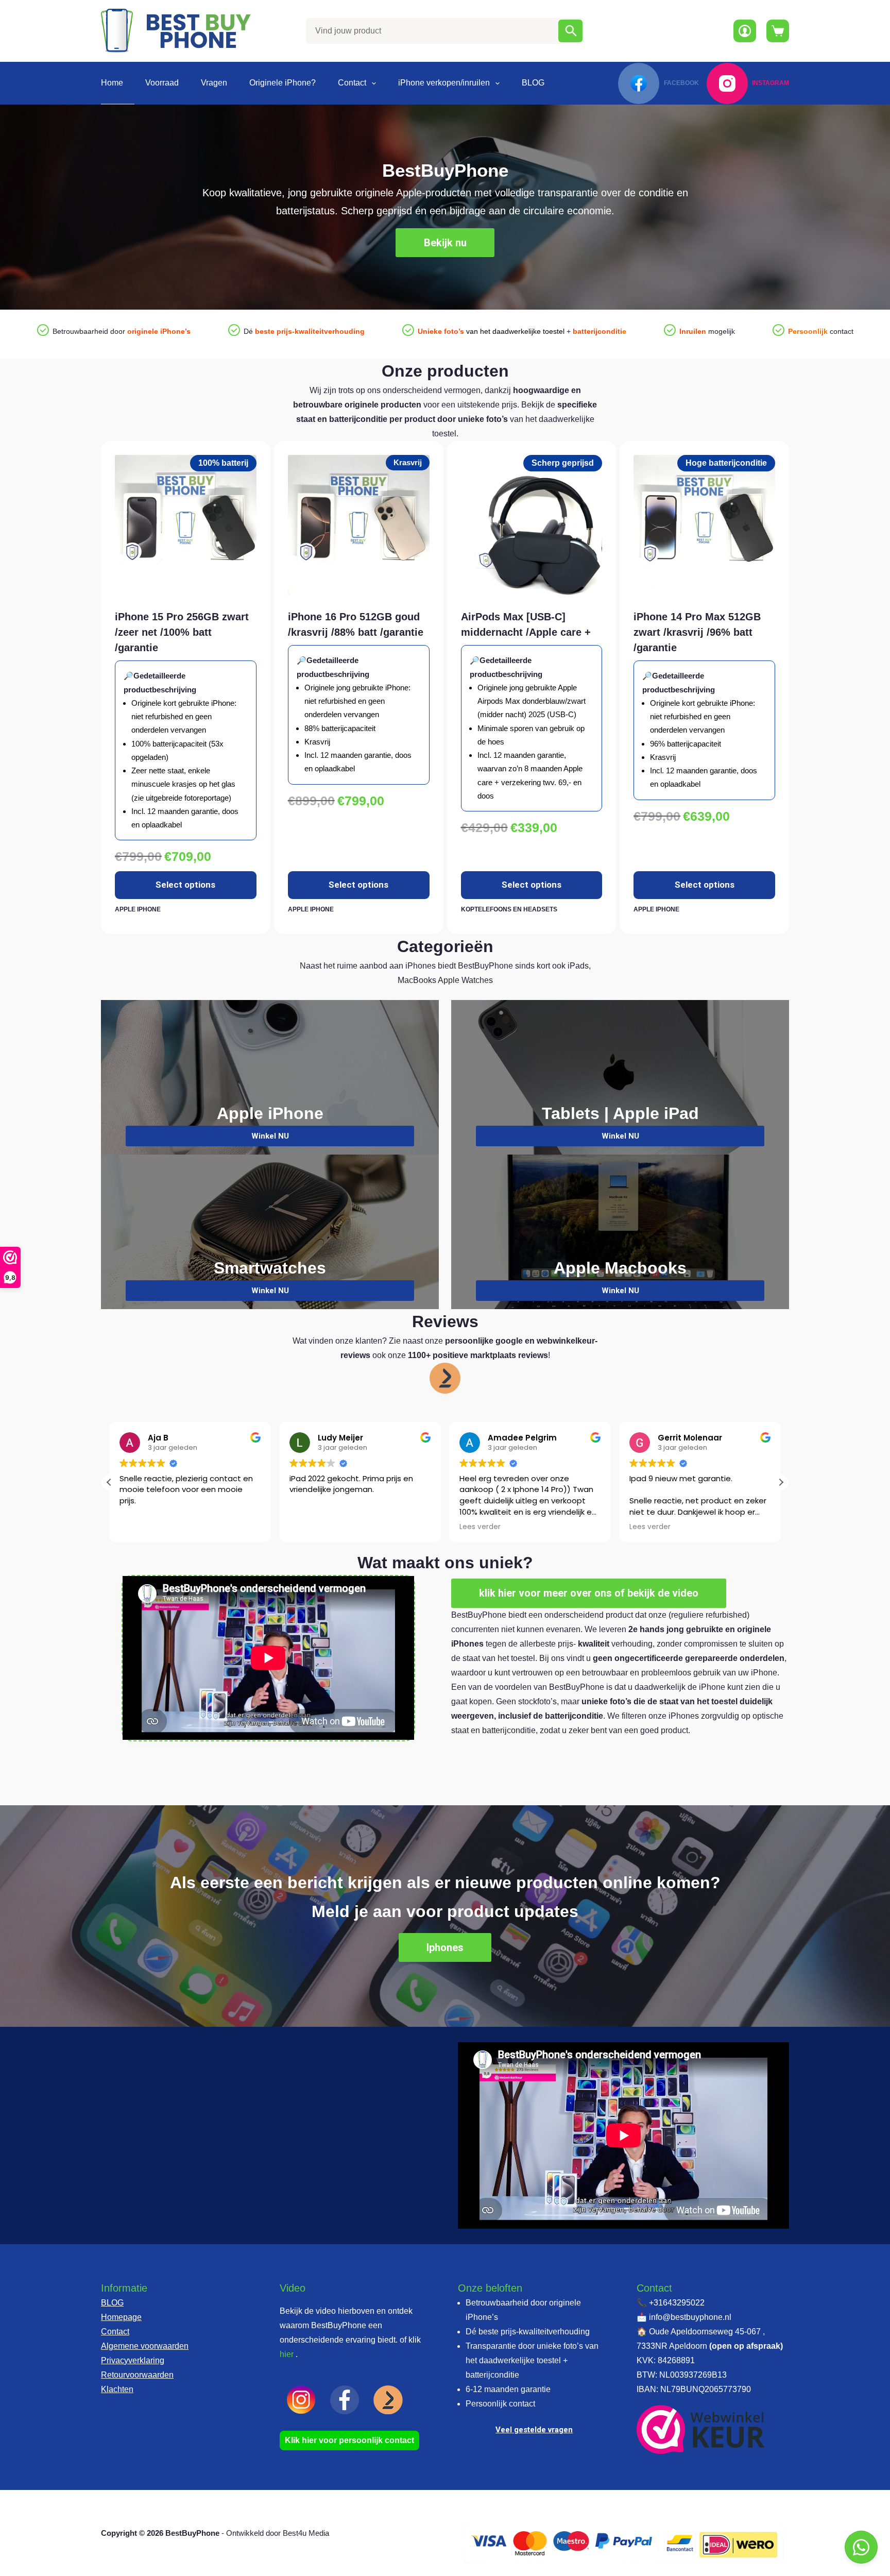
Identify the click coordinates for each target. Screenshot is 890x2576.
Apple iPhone (138, 909)
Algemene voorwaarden (145, 2346)
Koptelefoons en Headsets (509, 909)
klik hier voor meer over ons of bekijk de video (589, 1593)
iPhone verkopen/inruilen (444, 83)
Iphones (445, 1947)
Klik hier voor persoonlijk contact (349, 2440)
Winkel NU (270, 1136)
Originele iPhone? (283, 83)
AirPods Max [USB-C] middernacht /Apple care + (526, 624)
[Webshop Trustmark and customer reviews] (701, 2429)
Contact (352, 83)
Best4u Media (306, 2533)
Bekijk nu (445, 243)
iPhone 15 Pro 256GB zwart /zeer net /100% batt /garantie (182, 632)
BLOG (533, 83)
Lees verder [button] (480, 1527)
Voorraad (162, 83)
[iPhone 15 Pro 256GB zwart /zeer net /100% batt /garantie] (186, 526)
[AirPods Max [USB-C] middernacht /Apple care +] (532, 526)
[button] (781, 1482)
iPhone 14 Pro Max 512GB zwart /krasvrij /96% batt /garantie (697, 632)
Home (112, 83)
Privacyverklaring (133, 2360)
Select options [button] (185, 885)
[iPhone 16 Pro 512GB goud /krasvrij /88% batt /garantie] (359, 526)
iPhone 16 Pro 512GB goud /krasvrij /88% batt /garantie (356, 624)
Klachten (117, 2389)
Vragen (214, 83)
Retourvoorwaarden (137, 2375)
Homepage (121, 2317)
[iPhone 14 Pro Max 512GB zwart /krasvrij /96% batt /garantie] (704, 526)
